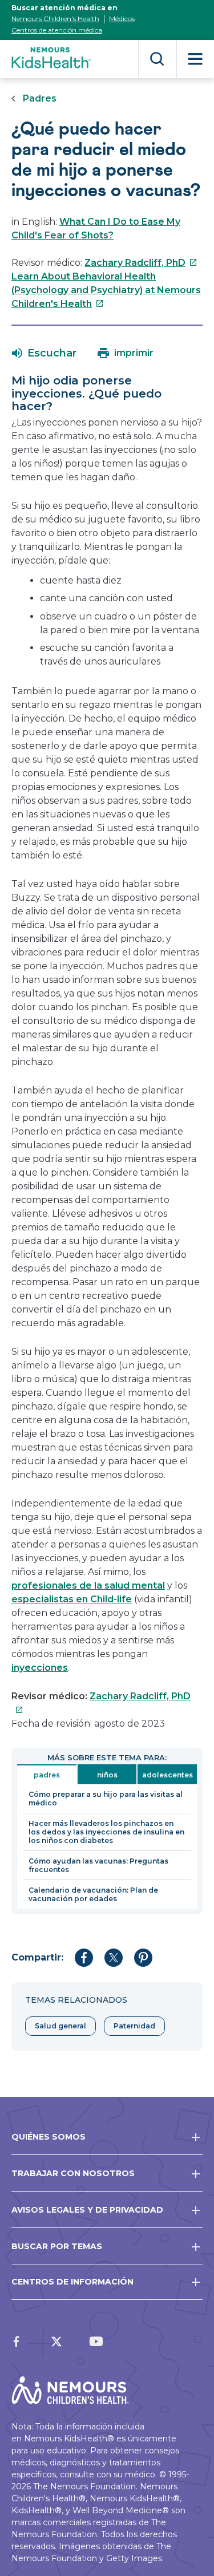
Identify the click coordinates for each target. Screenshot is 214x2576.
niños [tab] (107, 1775)
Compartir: (37, 1957)
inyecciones (40, 1668)
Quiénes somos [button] (49, 2137)
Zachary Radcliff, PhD (141, 263)
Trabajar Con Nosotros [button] (73, 2173)
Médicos (122, 19)
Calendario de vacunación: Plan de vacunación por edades (93, 1894)
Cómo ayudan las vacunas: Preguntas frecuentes (98, 1865)
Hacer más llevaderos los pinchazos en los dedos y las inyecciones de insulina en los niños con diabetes (106, 1832)
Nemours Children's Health (55, 19)
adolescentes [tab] (167, 1775)
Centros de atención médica (57, 30)
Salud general (60, 2026)
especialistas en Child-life (72, 1599)
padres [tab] (47, 1775)
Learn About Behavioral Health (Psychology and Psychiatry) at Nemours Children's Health (106, 290)
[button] (44, 353)
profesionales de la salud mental (88, 1585)
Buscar (157, 59)
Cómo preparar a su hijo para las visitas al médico (106, 1799)
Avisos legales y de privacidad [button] (87, 2210)
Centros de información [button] (72, 2282)
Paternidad (134, 2026)
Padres (40, 98)
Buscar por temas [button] (57, 2246)
